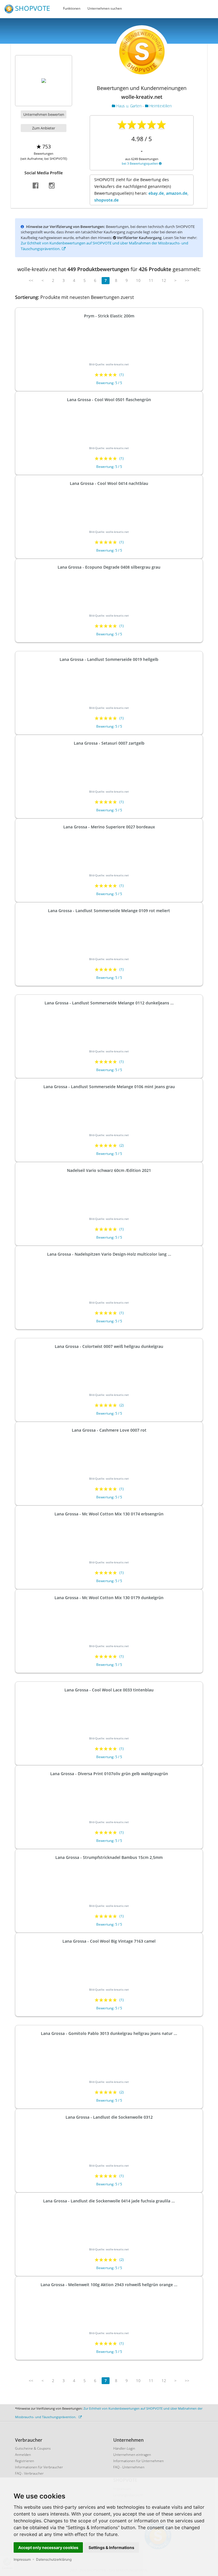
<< (31, 280)
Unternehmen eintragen (132, 2455)
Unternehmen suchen (105, 8)
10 (138, 280)
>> (187, 280)
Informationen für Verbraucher (39, 2467)
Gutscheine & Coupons (33, 2448)
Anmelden (23, 2455)
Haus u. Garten (129, 106)
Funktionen (72, 8)
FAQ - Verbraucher (29, 2473)
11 (151, 280)
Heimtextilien (160, 106)
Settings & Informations (111, 2547)
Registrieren (25, 2461)
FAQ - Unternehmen (129, 2467)
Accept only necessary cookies (48, 2547)
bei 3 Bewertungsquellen (140, 163)
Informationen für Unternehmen (139, 2461)
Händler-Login (124, 2448)
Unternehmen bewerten (44, 114)
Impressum (22, 2559)
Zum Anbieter (44, 128)
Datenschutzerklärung (54, 2559)
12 (164, 280)
